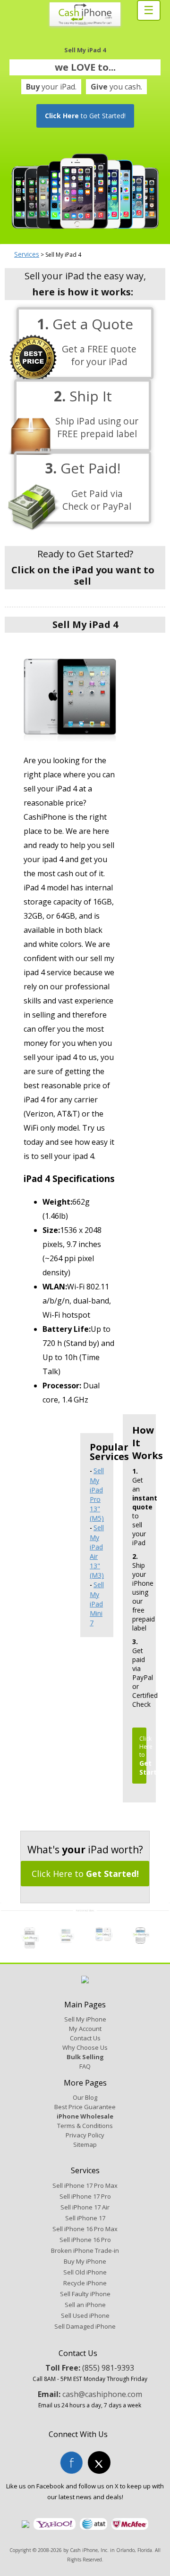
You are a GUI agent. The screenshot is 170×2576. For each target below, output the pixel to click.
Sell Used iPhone (85, 2315)
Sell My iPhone (85, 2019)
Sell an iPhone (85, 2305)
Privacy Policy (85, 2135)
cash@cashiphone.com (102, 2394)
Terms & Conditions (85, 2126)
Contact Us (85, 2038)
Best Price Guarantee (85, 2107)
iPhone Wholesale (85, 2116)
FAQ (85, 2066)
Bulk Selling (85, 2057)
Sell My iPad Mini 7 (97, 1604)
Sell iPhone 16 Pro (85, 2240)
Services (27, 254)
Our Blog (85, 2097)
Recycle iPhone (85, 2283)
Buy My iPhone (85, 2261)
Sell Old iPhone (85, 2272)
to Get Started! (85, 116)
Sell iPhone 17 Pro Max (85, 2185)
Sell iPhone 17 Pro (85, 2196)
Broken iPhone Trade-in (85, 2250)
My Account (85, 2029)
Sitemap (85, 2144)
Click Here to (85, 1874)
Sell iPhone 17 (85, 2218)
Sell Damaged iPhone (85, 2326)
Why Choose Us (85, 2047)
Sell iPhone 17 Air (85, 2207)
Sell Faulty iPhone (85, 2294)
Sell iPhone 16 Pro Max (85, 2229)
